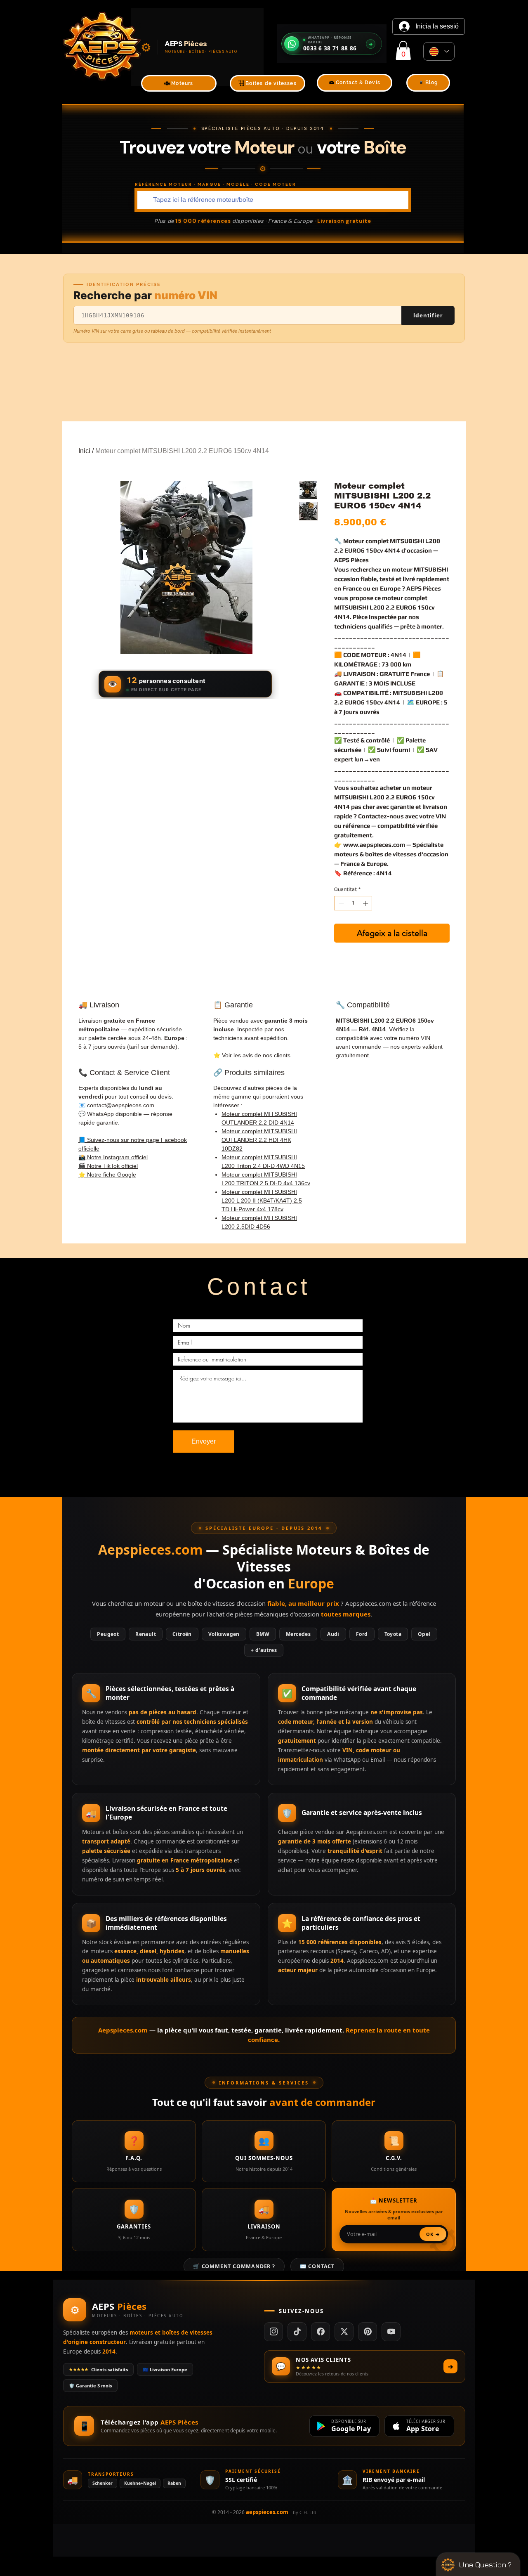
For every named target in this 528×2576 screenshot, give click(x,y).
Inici (84, 451)
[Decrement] (340, 903)
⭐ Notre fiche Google (107, 1175)
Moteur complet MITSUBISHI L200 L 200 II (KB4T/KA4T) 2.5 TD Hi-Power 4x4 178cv (262, 1201)
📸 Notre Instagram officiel (113, 1157)
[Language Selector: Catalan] (439, 51)
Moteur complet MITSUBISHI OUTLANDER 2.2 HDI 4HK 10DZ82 (259, 1140)
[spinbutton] (353, 903)
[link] (403, 51)
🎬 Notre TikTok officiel (108, 1166)
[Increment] (366, 903)
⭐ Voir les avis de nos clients (252, 1055)
